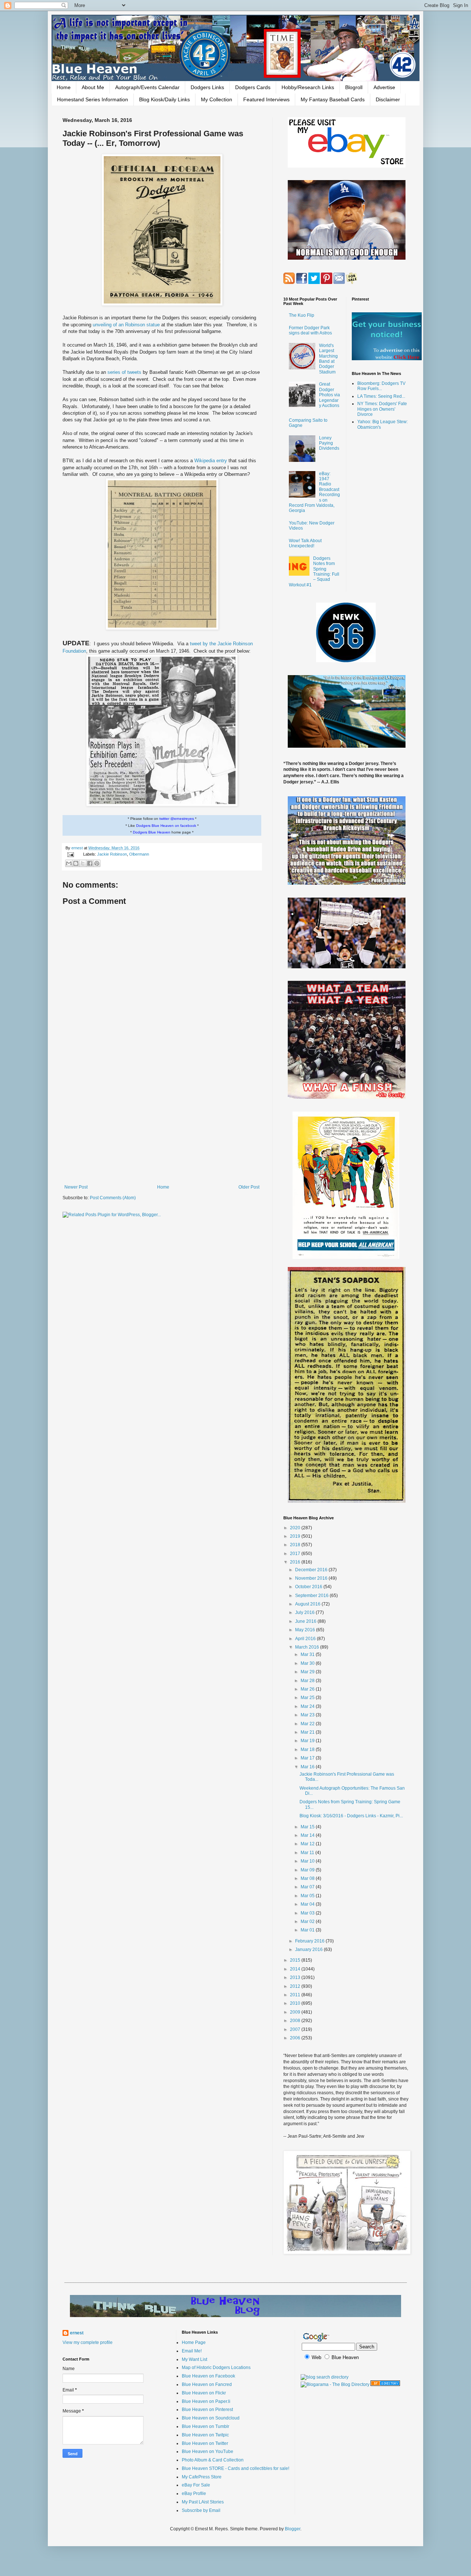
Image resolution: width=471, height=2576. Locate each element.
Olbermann (139, 854)
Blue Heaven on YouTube (208, 2452)
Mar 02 (308, 1922)
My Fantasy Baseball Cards (333, 99)
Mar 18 (308, 1749)
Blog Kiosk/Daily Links (164, 99)
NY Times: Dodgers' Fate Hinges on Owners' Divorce (382, 409)
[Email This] (69, 863)
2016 (296, 1562)
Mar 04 (308, 1904)
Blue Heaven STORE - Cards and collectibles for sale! (235, 2468)
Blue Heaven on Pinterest (207, 2410)
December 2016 (312, 1570)
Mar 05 (308, 1896)
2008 (296, 2021)
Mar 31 (308, 1654)
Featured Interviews (266, 99)
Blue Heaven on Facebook (208, 2376)
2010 (296, 2003)
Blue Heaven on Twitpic (205, 2435)
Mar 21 (308, 1732)
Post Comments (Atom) (113, 1198)
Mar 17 (308, 1758)
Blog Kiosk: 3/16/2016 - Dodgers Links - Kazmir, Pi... (351, 1816)
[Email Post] (70, 854)
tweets (134, 372)
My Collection (217, 99)
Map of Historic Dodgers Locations (216, 2368)
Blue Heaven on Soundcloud (211, 2418)
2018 (296, 1545)
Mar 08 (308, 1878)
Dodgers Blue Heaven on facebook (166, 826)
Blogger (293, 2529)
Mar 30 (308, 1663)
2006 (296, 2038)
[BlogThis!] (76, 863)
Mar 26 (308, 1689)
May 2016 (306, 1630)
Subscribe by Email (201, 2510)
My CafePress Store (202, 2477)
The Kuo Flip (302, 315)
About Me (93, 87)
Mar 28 (308, 1681)
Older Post (249, 1187)
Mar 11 (308, 1853)
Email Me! (192, 2351)
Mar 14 (308, 1835)
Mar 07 (308, 1887)
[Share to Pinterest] (97, 863)
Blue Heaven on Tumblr (206, 2426)
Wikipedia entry (211, 461)
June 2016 (306, 1621)
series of (117, 372)
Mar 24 (308, 1706)
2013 (296, 1977)
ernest (78, 848)
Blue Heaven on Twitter (205, 2443)
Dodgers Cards (253, 87)
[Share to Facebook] (90, 863)
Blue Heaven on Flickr (204, 2393)
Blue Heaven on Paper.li (206, 2401)
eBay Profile (194, 2493)
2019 (296, 1536)
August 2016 (308, 1604)
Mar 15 (308, 1827)
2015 (296, 1960)
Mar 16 (308, 1767)
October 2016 (309, 1587)
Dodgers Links (207, 87)
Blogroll (354, 87)
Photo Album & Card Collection (213, 2460)
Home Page (194, 2342)
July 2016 (305, 1612)
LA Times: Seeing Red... (381, 396)
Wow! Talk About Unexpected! (305, 543)
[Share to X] (83, 863)
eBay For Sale (196, 2485)
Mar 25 (308, 1698)
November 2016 (312, 1578)
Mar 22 (308, 1724)
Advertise (384, 87)
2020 (296, 1528)
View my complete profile (88, 2342)
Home (64, 87)
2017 (296, 1554)
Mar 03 (308, 1913)
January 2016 (309, 1949)
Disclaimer (388, 99)
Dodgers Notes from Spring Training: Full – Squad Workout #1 (314, 572)
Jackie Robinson (112, 854)
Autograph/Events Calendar (147, 87)
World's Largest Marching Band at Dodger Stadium (328, 359)
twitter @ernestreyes (177, 819)
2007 (296, 2029)
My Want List (194, 2359)
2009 (296, 2012)
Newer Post (76, 1187)
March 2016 (308, 1647)
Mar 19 (308, 1741)
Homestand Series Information (93, 99)
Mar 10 (308, 1861)
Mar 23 (308, 1715)
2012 (296, 1986)
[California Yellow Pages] (385, 2384)
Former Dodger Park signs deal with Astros (310, 330)
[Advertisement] (162, 1124)
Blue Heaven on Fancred (207, 2384)
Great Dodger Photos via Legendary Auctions (330, 395)
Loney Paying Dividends (329, 443)
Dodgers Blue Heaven (152, 832)
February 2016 (310, 1941)
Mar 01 (308, 1930)
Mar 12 (308, 1844)
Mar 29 (308, 1672)
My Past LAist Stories (203, 2502)
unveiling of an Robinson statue (127, 325)
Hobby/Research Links (308, 87)
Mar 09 (308, 1870)
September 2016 (312, 1596)
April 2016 (306, 1639)
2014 (296, 1969)
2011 (296, 1995)
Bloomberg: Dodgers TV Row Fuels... (381, 386)
